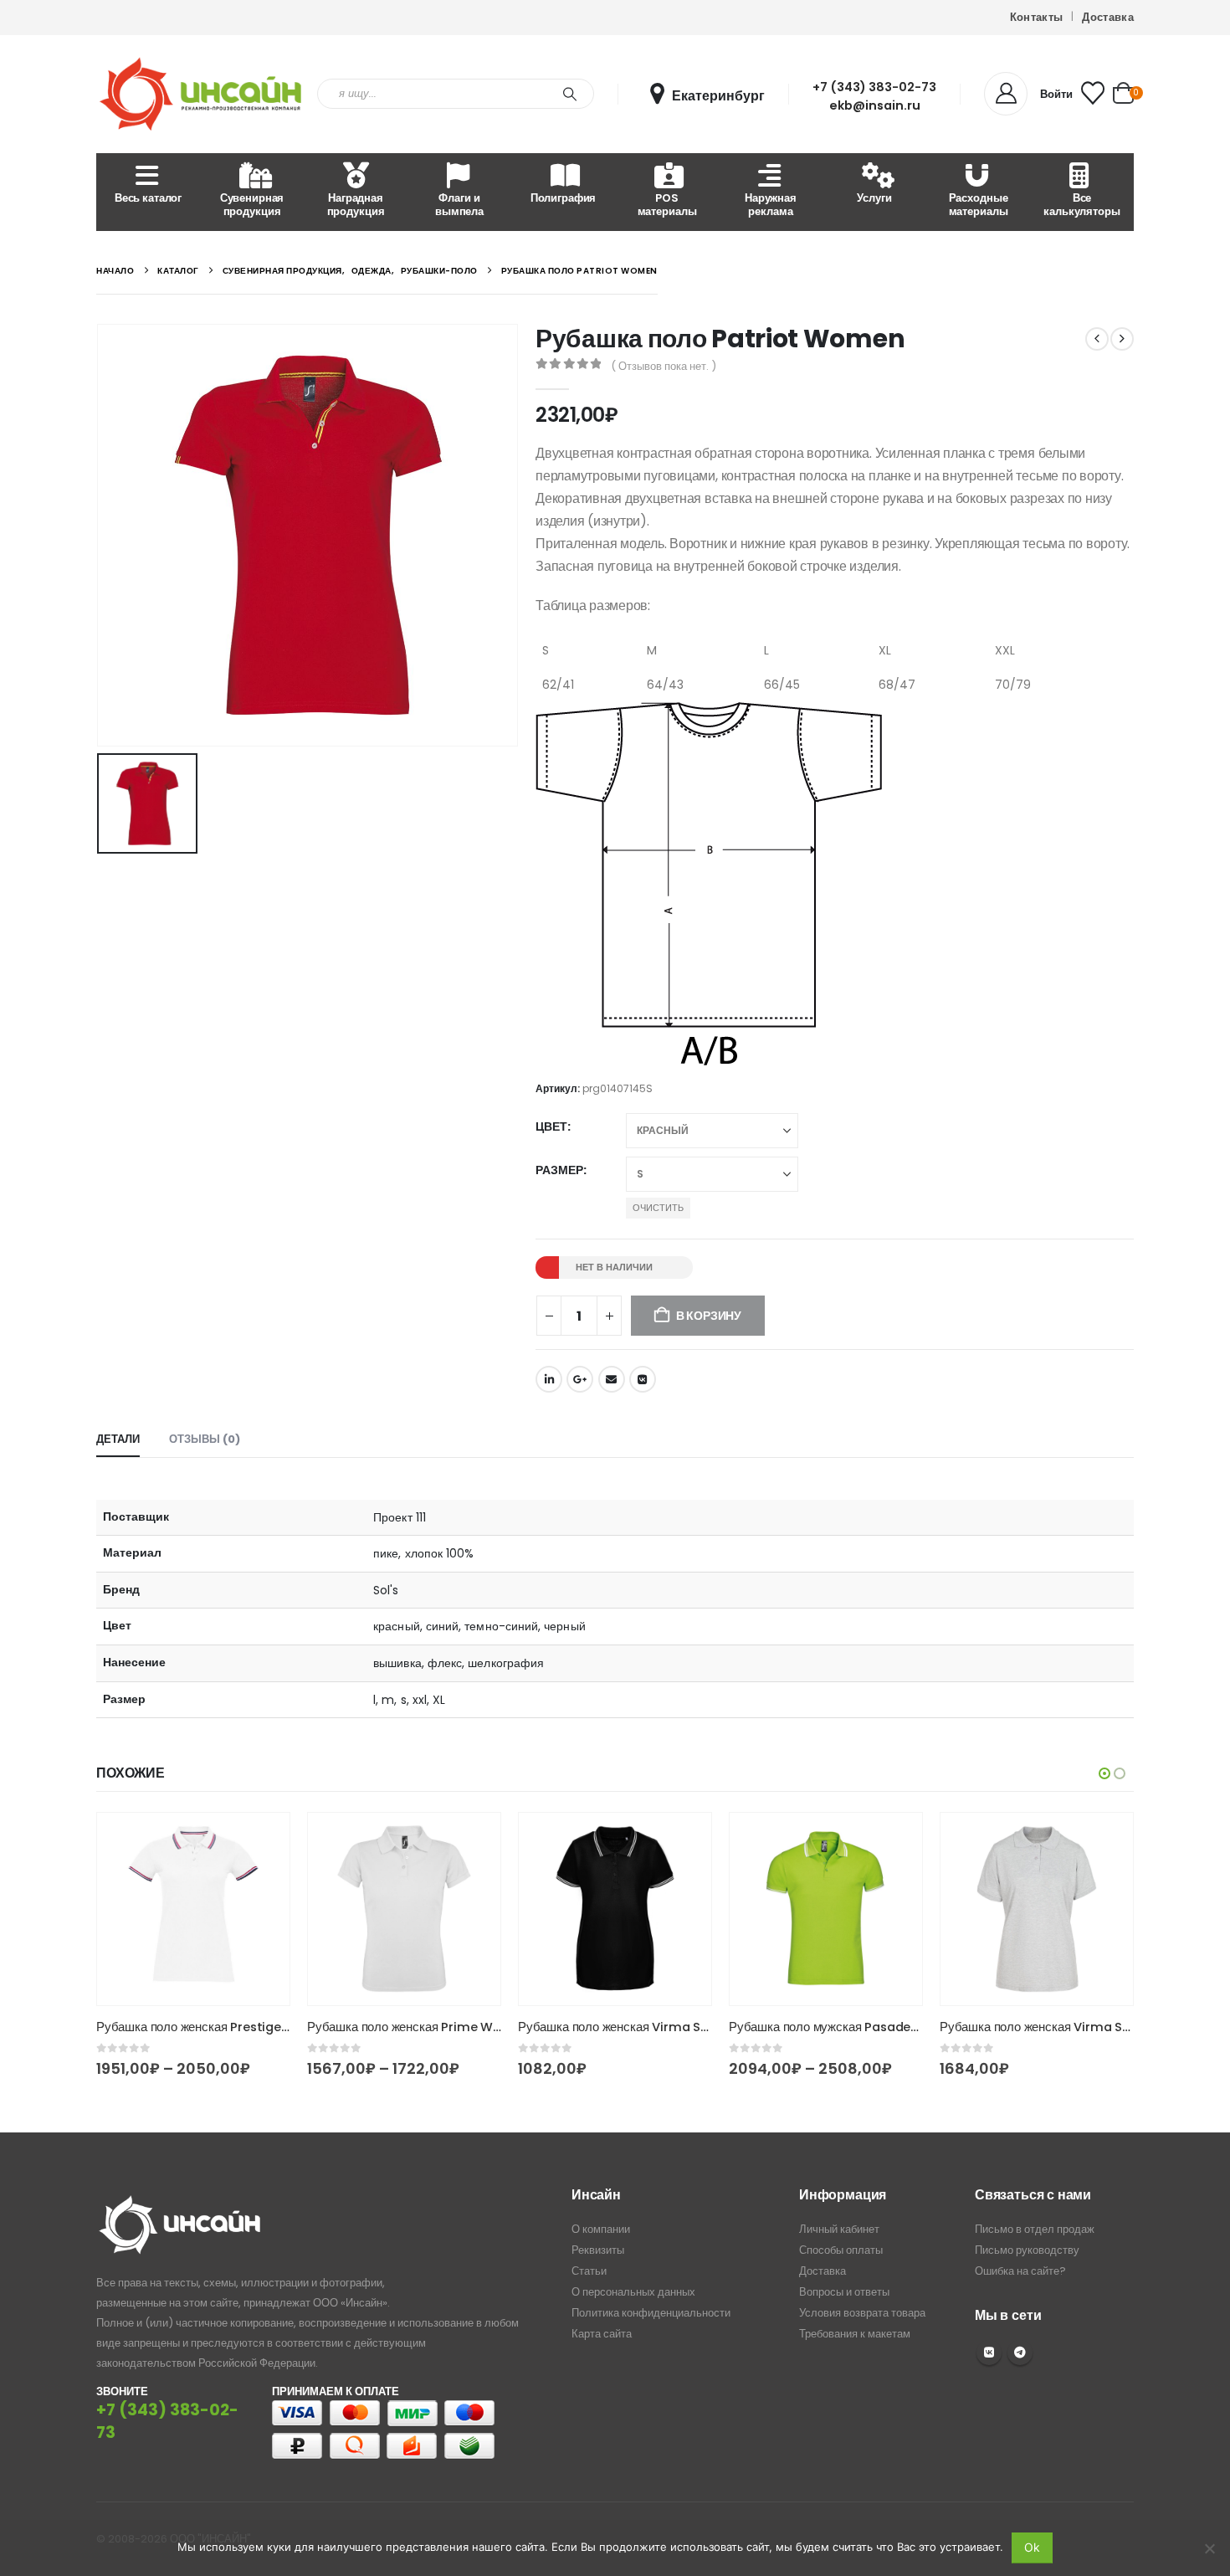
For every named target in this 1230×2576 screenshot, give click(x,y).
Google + (580, 1379)
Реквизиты (598, 2250)
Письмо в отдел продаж (1035, 2229)
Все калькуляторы (1081, 205)
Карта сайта (602, 2334)
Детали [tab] (118, 1439)
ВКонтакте (643, 1379)
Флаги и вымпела (459, 205)
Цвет (551, 1126)
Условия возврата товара (862, 2313)
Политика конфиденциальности (651, 2313)
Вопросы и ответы (844, 2292)
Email (612, 1379)
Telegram (1020, 2353)
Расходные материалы (979, 205)
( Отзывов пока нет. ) (664, 366)
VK (989, 2353)
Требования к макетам (855, 2334)
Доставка (1108, 17)
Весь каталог (148, 198)
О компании (601, 2229)
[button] (1104, 1773)
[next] (1122, 339)
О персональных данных (633, 2292)
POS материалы (667, 205)
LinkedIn (549, 1379)
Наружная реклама (771, 205)
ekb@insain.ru (875, 105)
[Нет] (1209, 2548)
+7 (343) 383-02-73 (874, 87)
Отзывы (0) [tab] (205, 1439)
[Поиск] (570, 94)
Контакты (1037, 17)
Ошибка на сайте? (1020, 2271)
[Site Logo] (201, 94)
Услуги (874, 198)
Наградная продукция (356, 205)
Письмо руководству (1027, 2250)
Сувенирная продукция (252, 205)
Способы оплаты (841, 2250)
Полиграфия (564, 198)
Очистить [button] (658, 1208)
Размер (559, 1170)
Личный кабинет (839, 2229)
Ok (1032, 2547)
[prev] (1097, 339)
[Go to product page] (193, 1909)
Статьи (589, 2271)
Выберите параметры (262, 1840)
